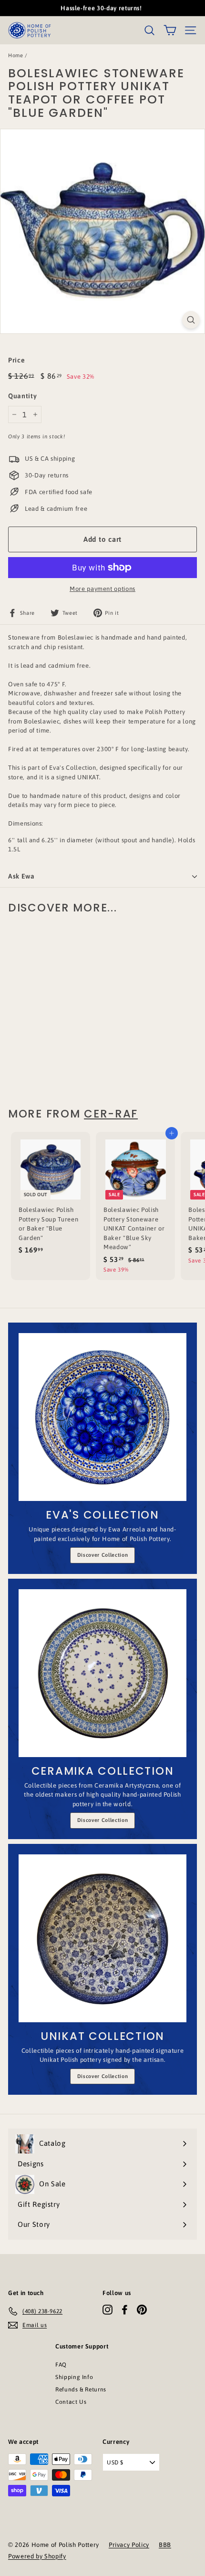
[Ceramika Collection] (102, 1673)
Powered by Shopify (37, 2556)
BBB (165, 2545)
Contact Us (71, 2402)
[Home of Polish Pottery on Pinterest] (142, 2310)
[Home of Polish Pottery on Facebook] (125, 2310)
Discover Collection (102, 1555)
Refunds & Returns (81, 2390)
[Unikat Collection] (102, 1938)
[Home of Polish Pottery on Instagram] (108, 2310)
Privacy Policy (129, 2545)
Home (16, 55)
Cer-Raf (111, 1114)
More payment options (102, 589)
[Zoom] (191, 320)
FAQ (61, 2365)
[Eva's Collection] (102, 1417)
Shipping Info (74, 2377)
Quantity (22, 396)
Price (16, 360)
